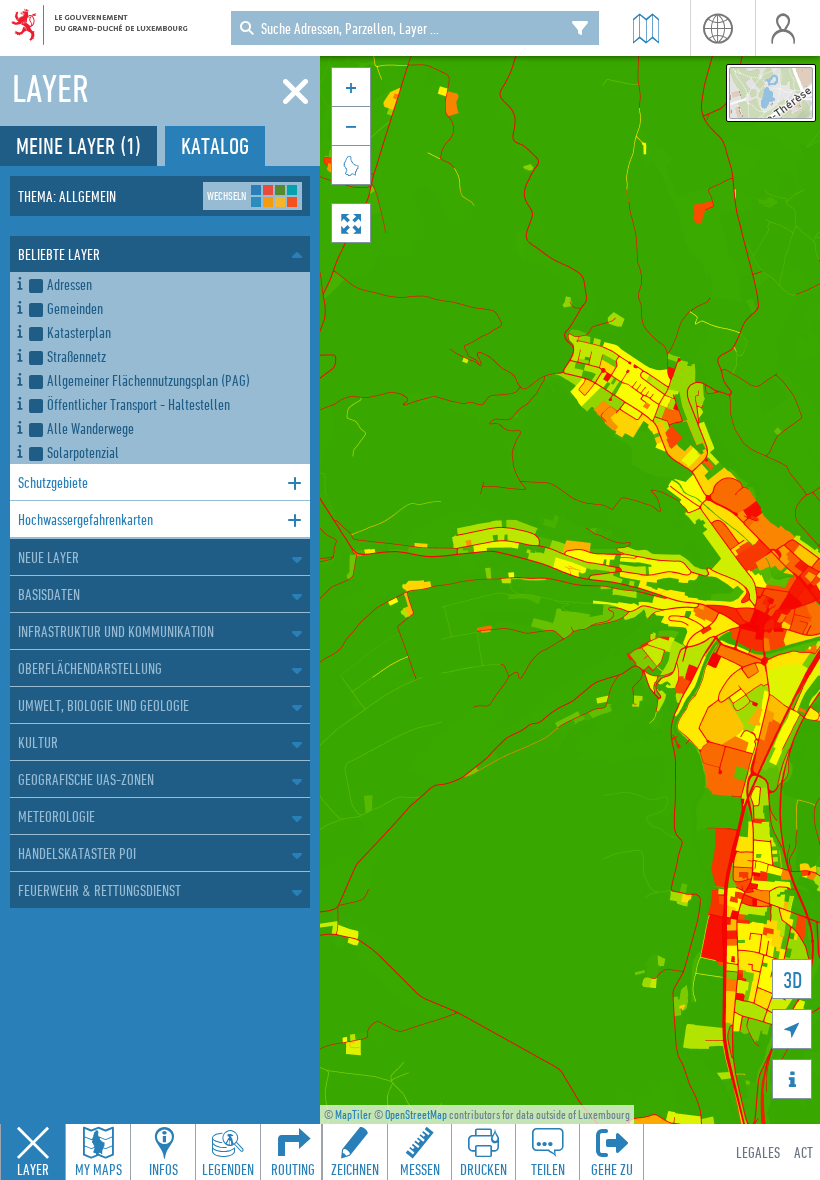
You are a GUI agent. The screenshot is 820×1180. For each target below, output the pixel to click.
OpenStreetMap (416, 1114)
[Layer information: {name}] (19, 280)
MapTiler (353, 1114)
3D (792, 979)
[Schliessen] (295, 92)
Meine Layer (78, 145)
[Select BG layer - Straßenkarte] (771, 93)
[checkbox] (165, 284)
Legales (758, 1152)
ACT (803, 1152)
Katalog (215, 145)
